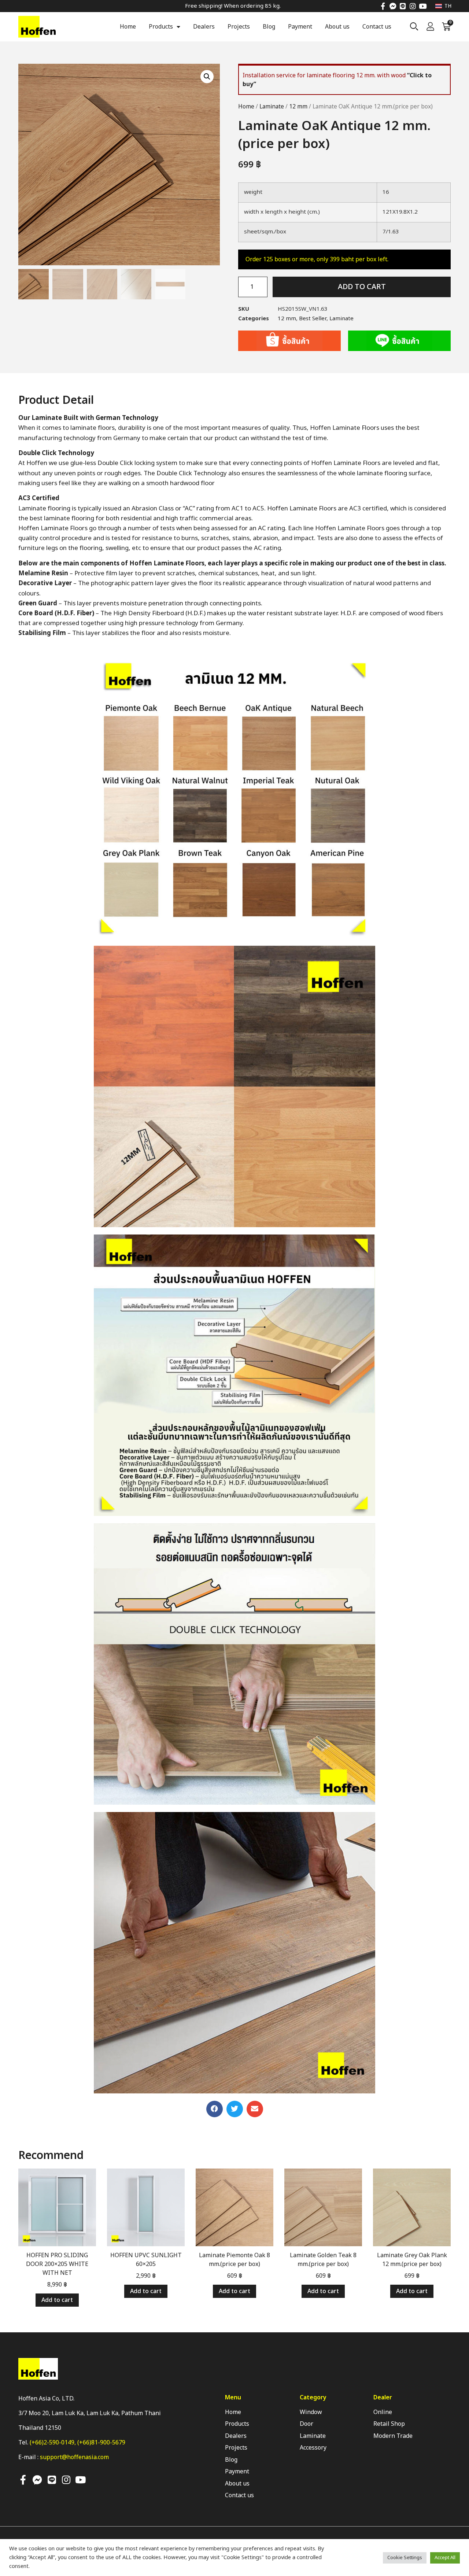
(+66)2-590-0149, (53, 2443)
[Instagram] (413, 6)
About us (337, 27)
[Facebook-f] (383, 6)
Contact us (377, 27)
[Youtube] (423, 6)
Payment (300, 27)
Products (161, 27)
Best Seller (313, 319)
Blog (269, 27)
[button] (215, 2109)
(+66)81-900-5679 (101, 2443)
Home (128, 27)
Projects (239, 27)
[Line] (403, 6)
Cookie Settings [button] (405, 2558)
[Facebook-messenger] (393, 6)
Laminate (272, 107)
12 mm (298, 107)
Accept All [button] (445, 2558)
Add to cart (362, 287)
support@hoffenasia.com (74, 2457)
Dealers (204, 27)
